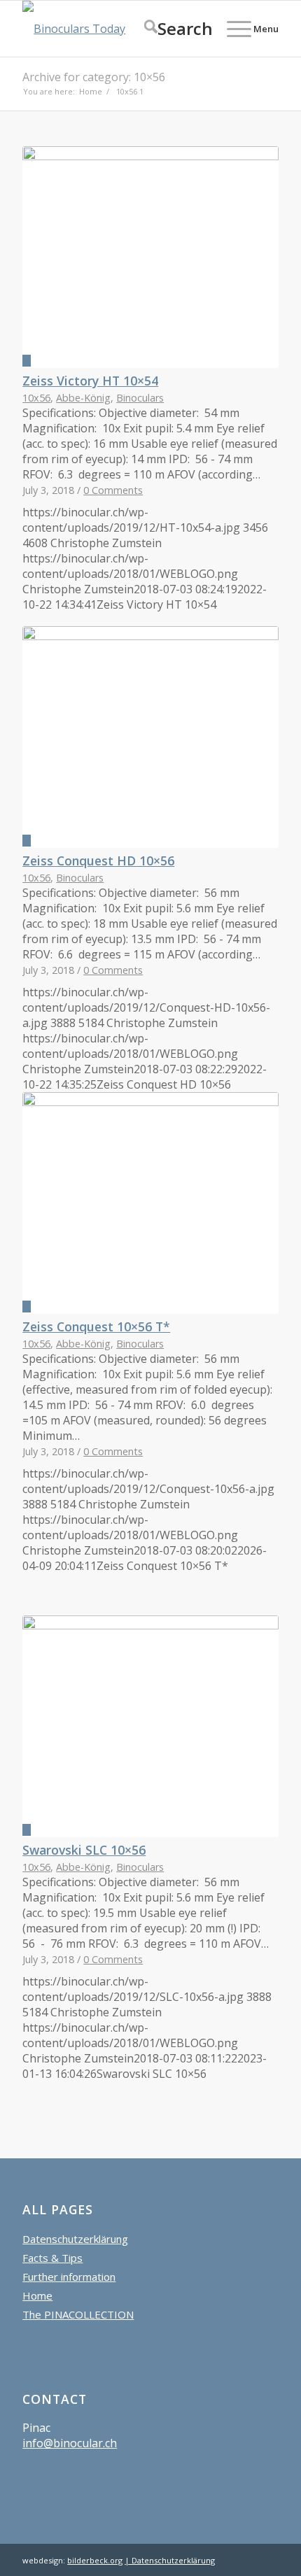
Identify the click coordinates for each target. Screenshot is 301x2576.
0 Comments (113, 490)
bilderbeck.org (95, 2560)
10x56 (36, 398)
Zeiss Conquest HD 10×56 (98, 861)
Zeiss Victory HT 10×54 (90, 381)
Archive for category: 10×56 (94, 77)
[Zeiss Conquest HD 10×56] (150, 737)
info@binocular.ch (70, 2443)
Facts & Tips (52, 2258)
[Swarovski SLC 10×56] (150, 1726)
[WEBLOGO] (125, 29)
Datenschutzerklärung (75, 2239)
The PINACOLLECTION (78, 2314)
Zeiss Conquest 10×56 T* (96, 1326)
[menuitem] (171, 29)
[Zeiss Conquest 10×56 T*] (150, 1203)
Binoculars (140, 398)
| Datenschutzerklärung (170, 2560)
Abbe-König (83, 398)
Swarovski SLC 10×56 (84, 1850)
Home (37, 2295)
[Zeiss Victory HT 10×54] (150, 257)
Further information (69, 2277)
